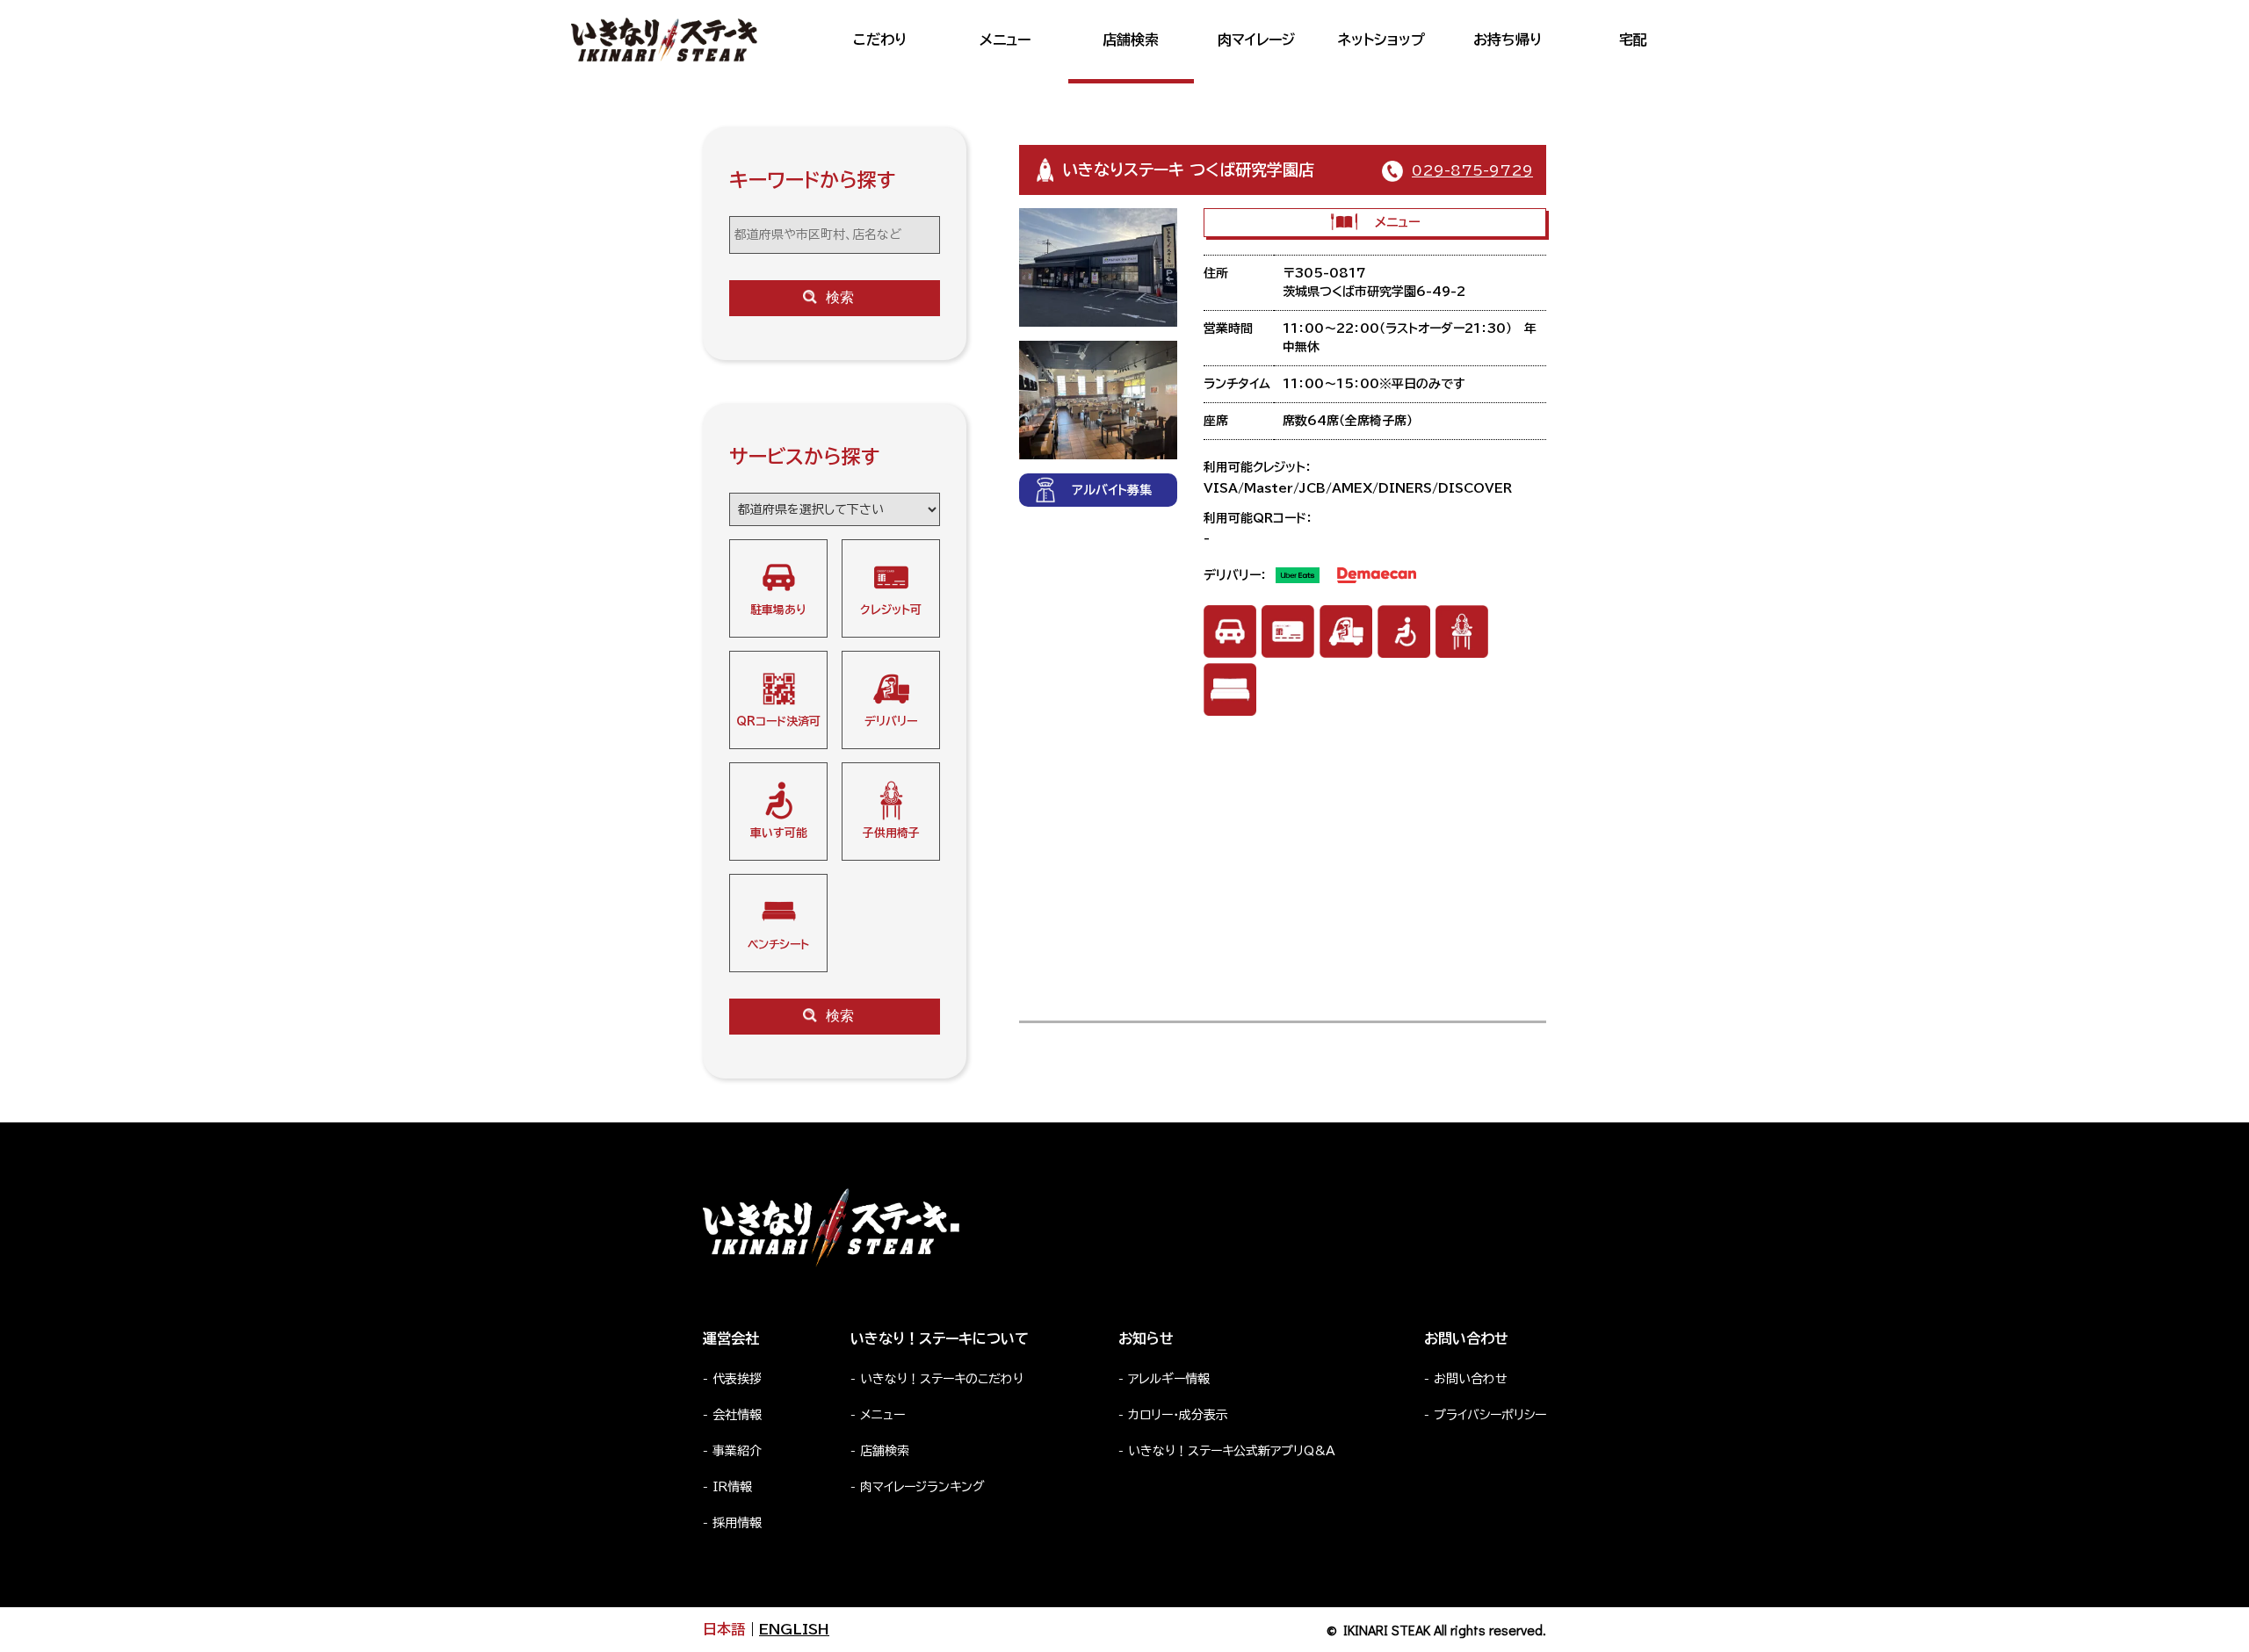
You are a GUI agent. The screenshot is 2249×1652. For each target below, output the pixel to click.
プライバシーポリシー (1490, 1415)
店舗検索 (1131, 40)
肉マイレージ (1256, 40)
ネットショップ (1381, 40)
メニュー (1005, 40)
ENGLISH (794, 1629)
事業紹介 (737, 1451)
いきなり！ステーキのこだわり (942, 1379)
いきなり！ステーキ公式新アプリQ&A (1232, 1451)
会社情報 (737, 1415)
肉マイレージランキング (922, 1487)
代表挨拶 (737, 1379)
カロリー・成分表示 (1178, 1415)
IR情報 (732, 1487)
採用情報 (737, 1523)
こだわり (880, 40)
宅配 (1633, 40)
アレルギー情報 (1169, 1379)
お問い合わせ (1471, 1379)
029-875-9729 (1472, 170)
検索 (840, 297)
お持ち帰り (1508, 40)
